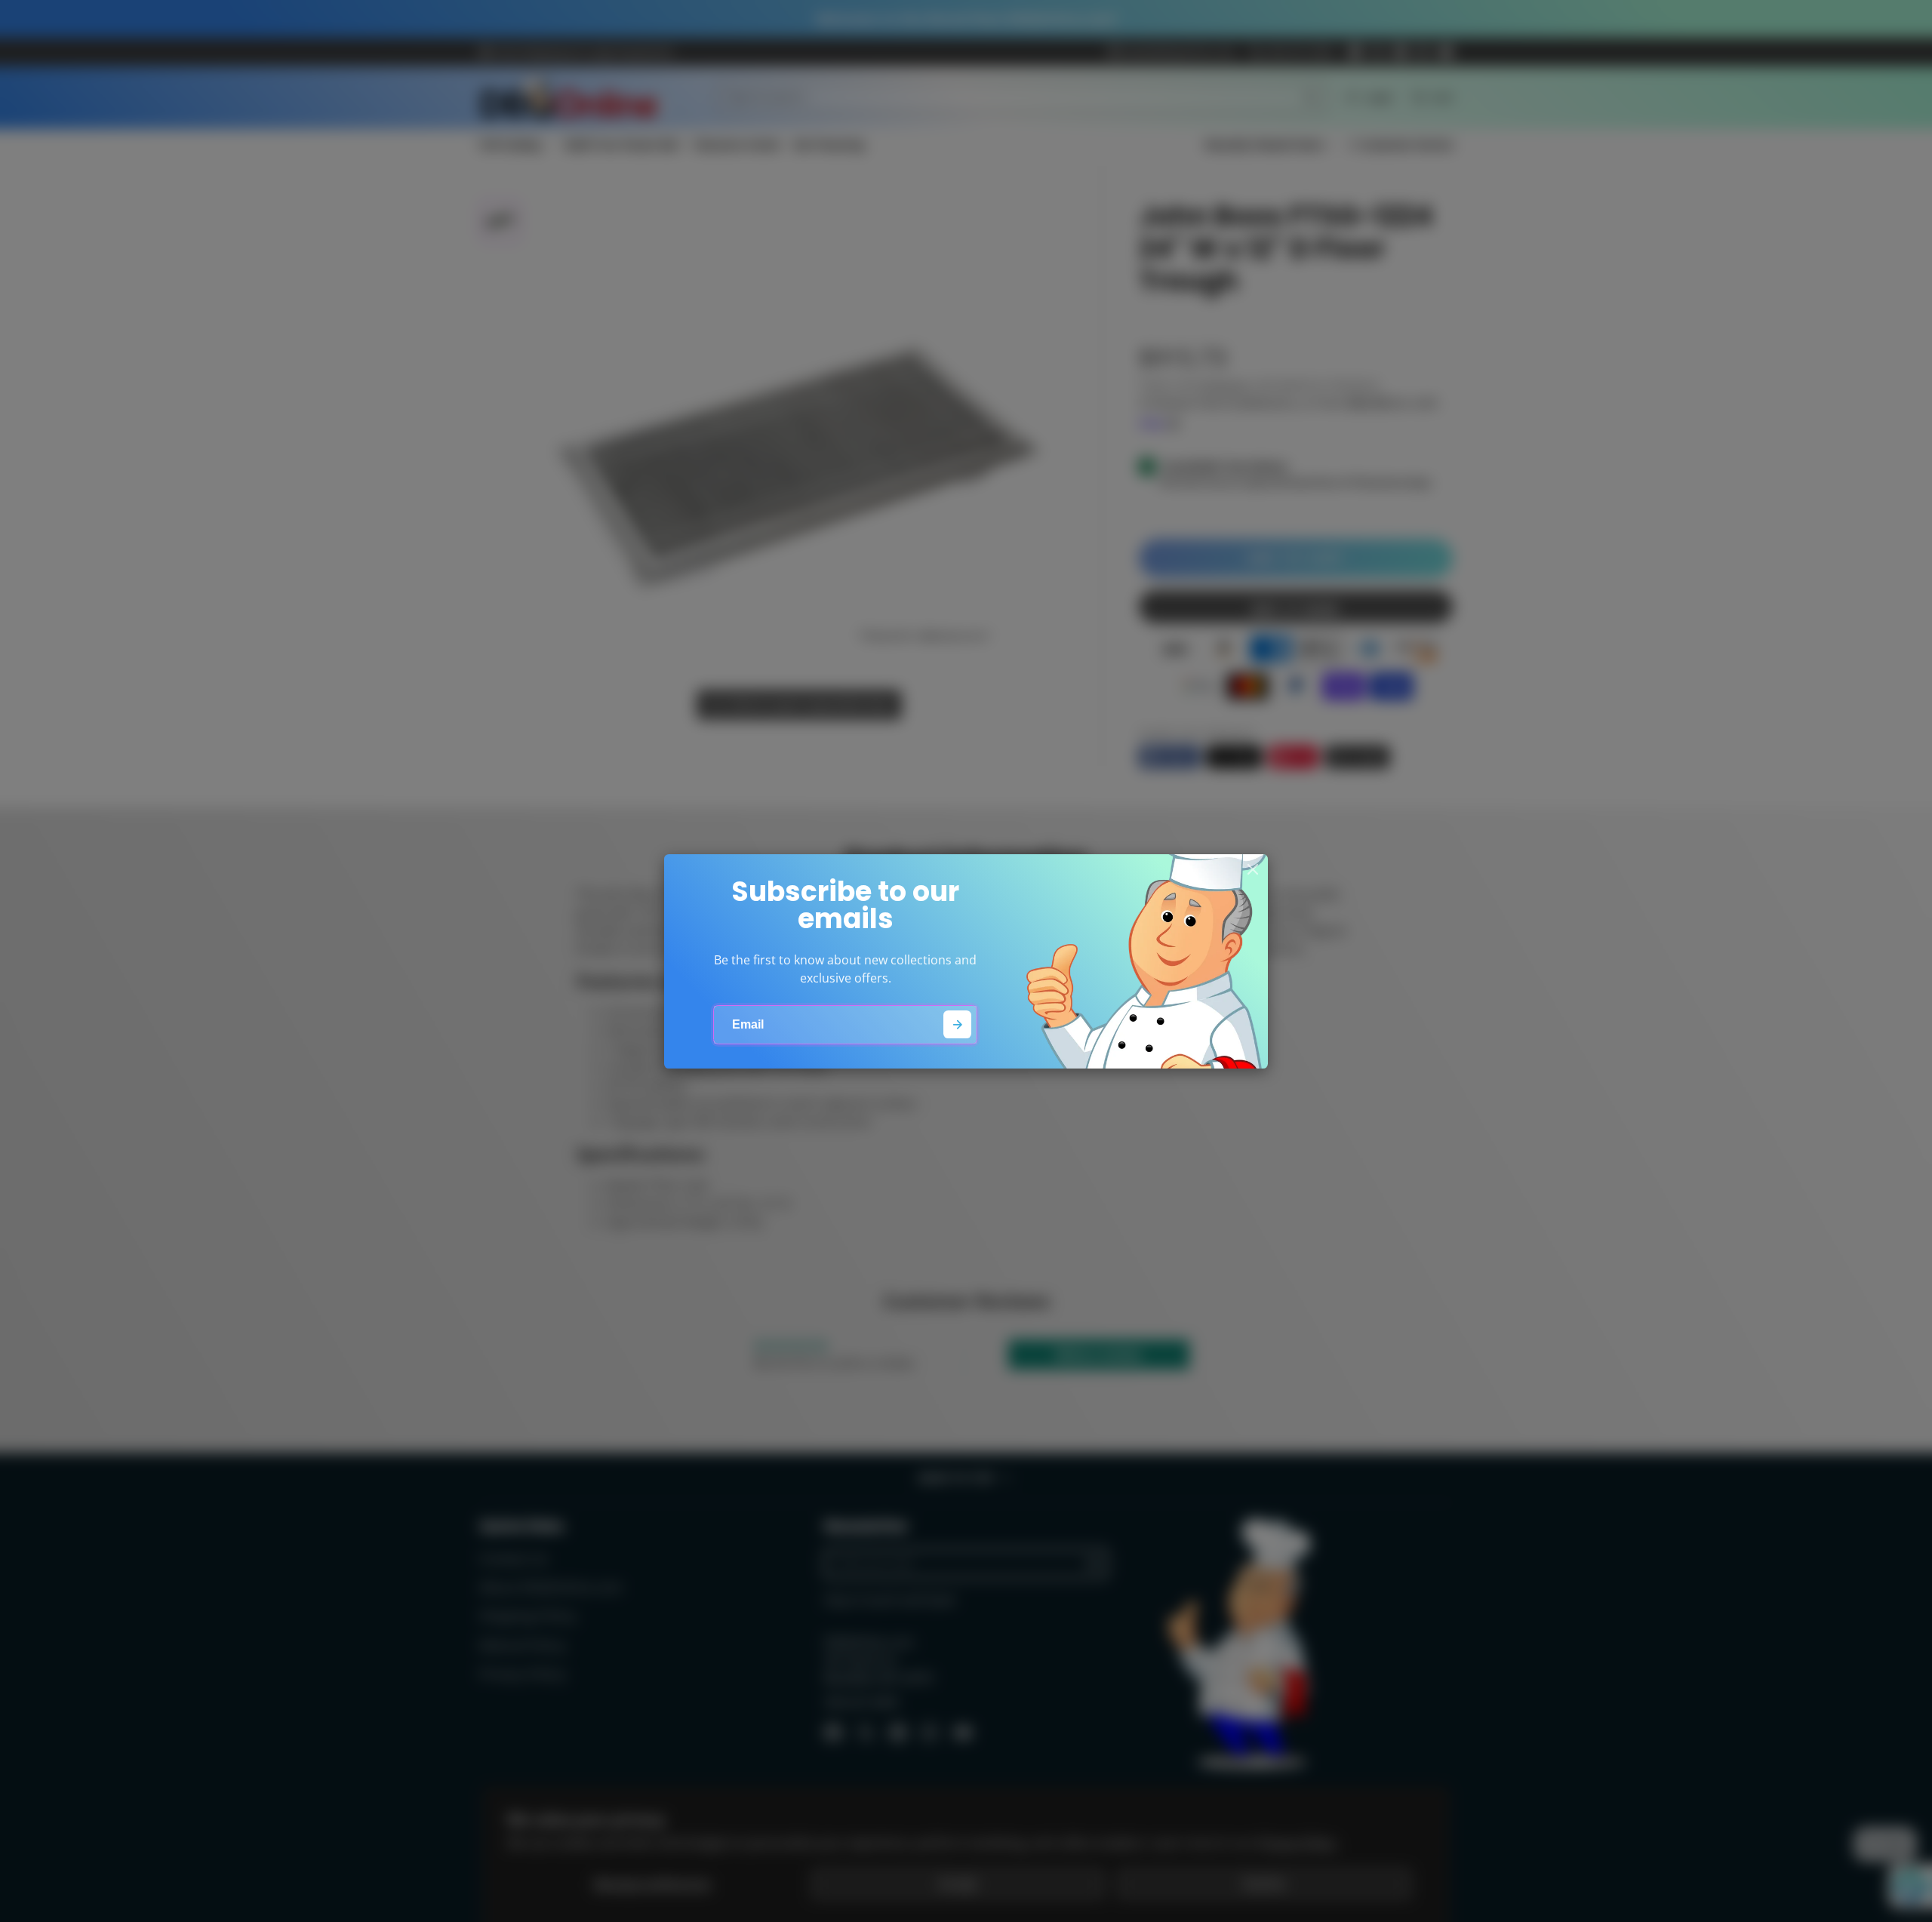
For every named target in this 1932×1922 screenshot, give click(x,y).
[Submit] (957, 1024)
